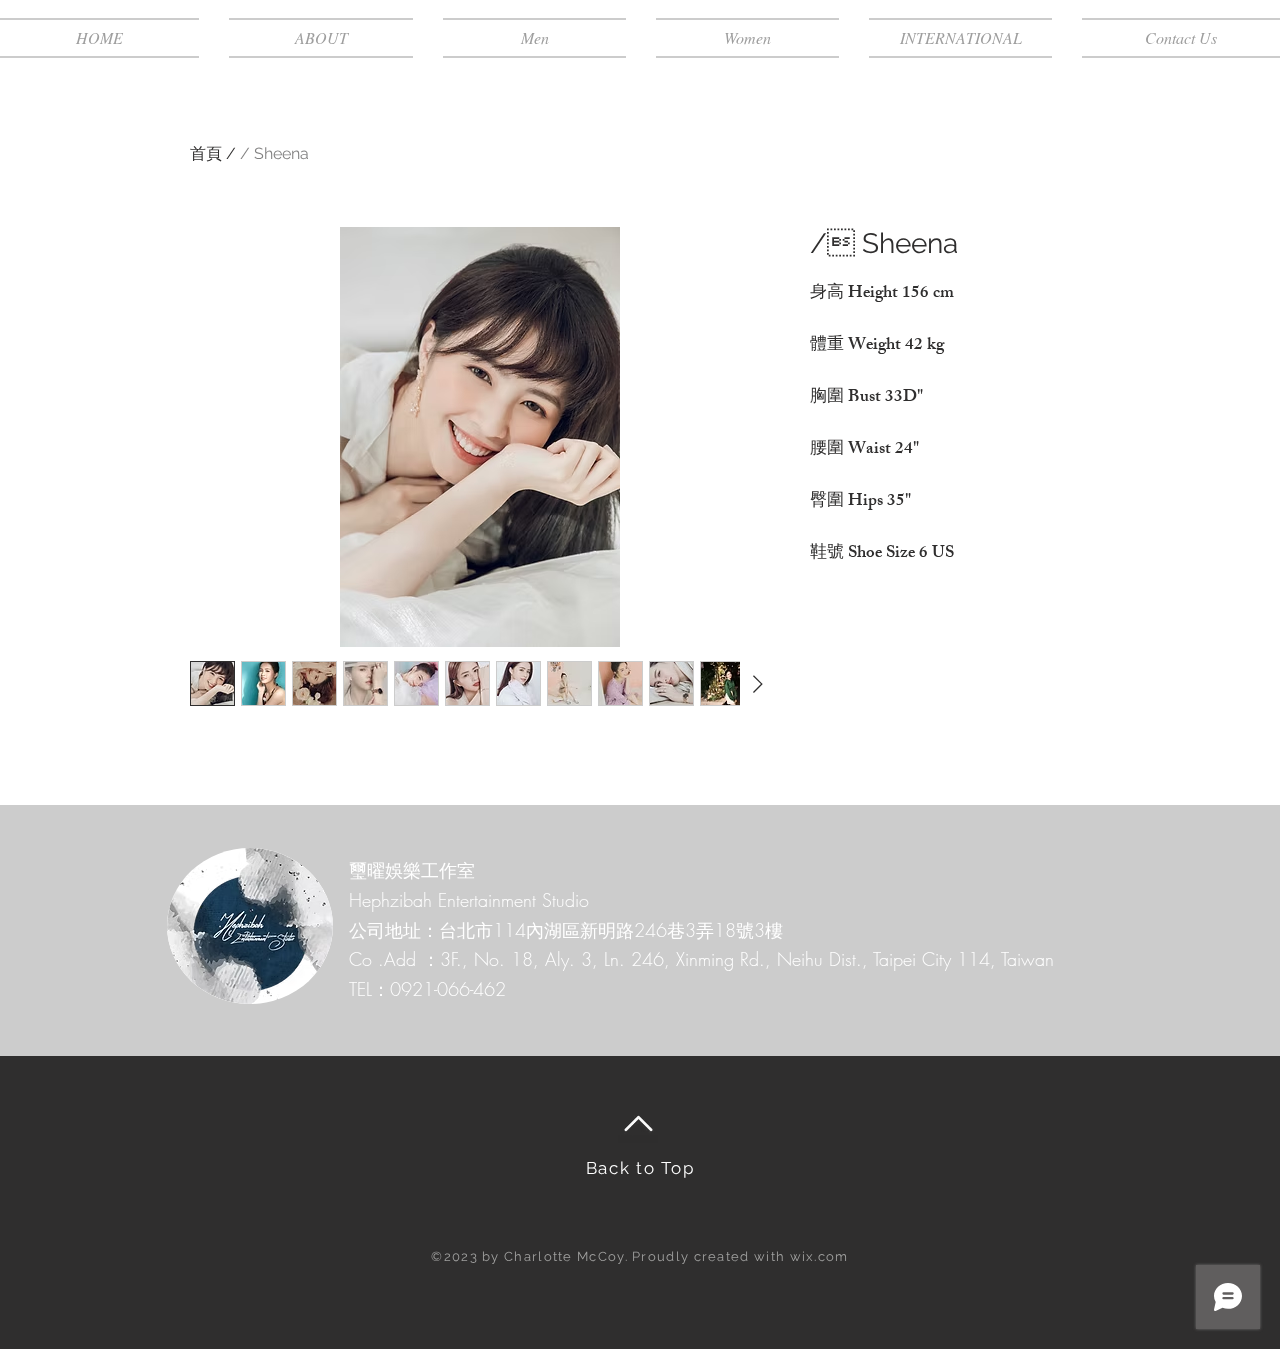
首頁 (206, 153)
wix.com (819, 1256)
